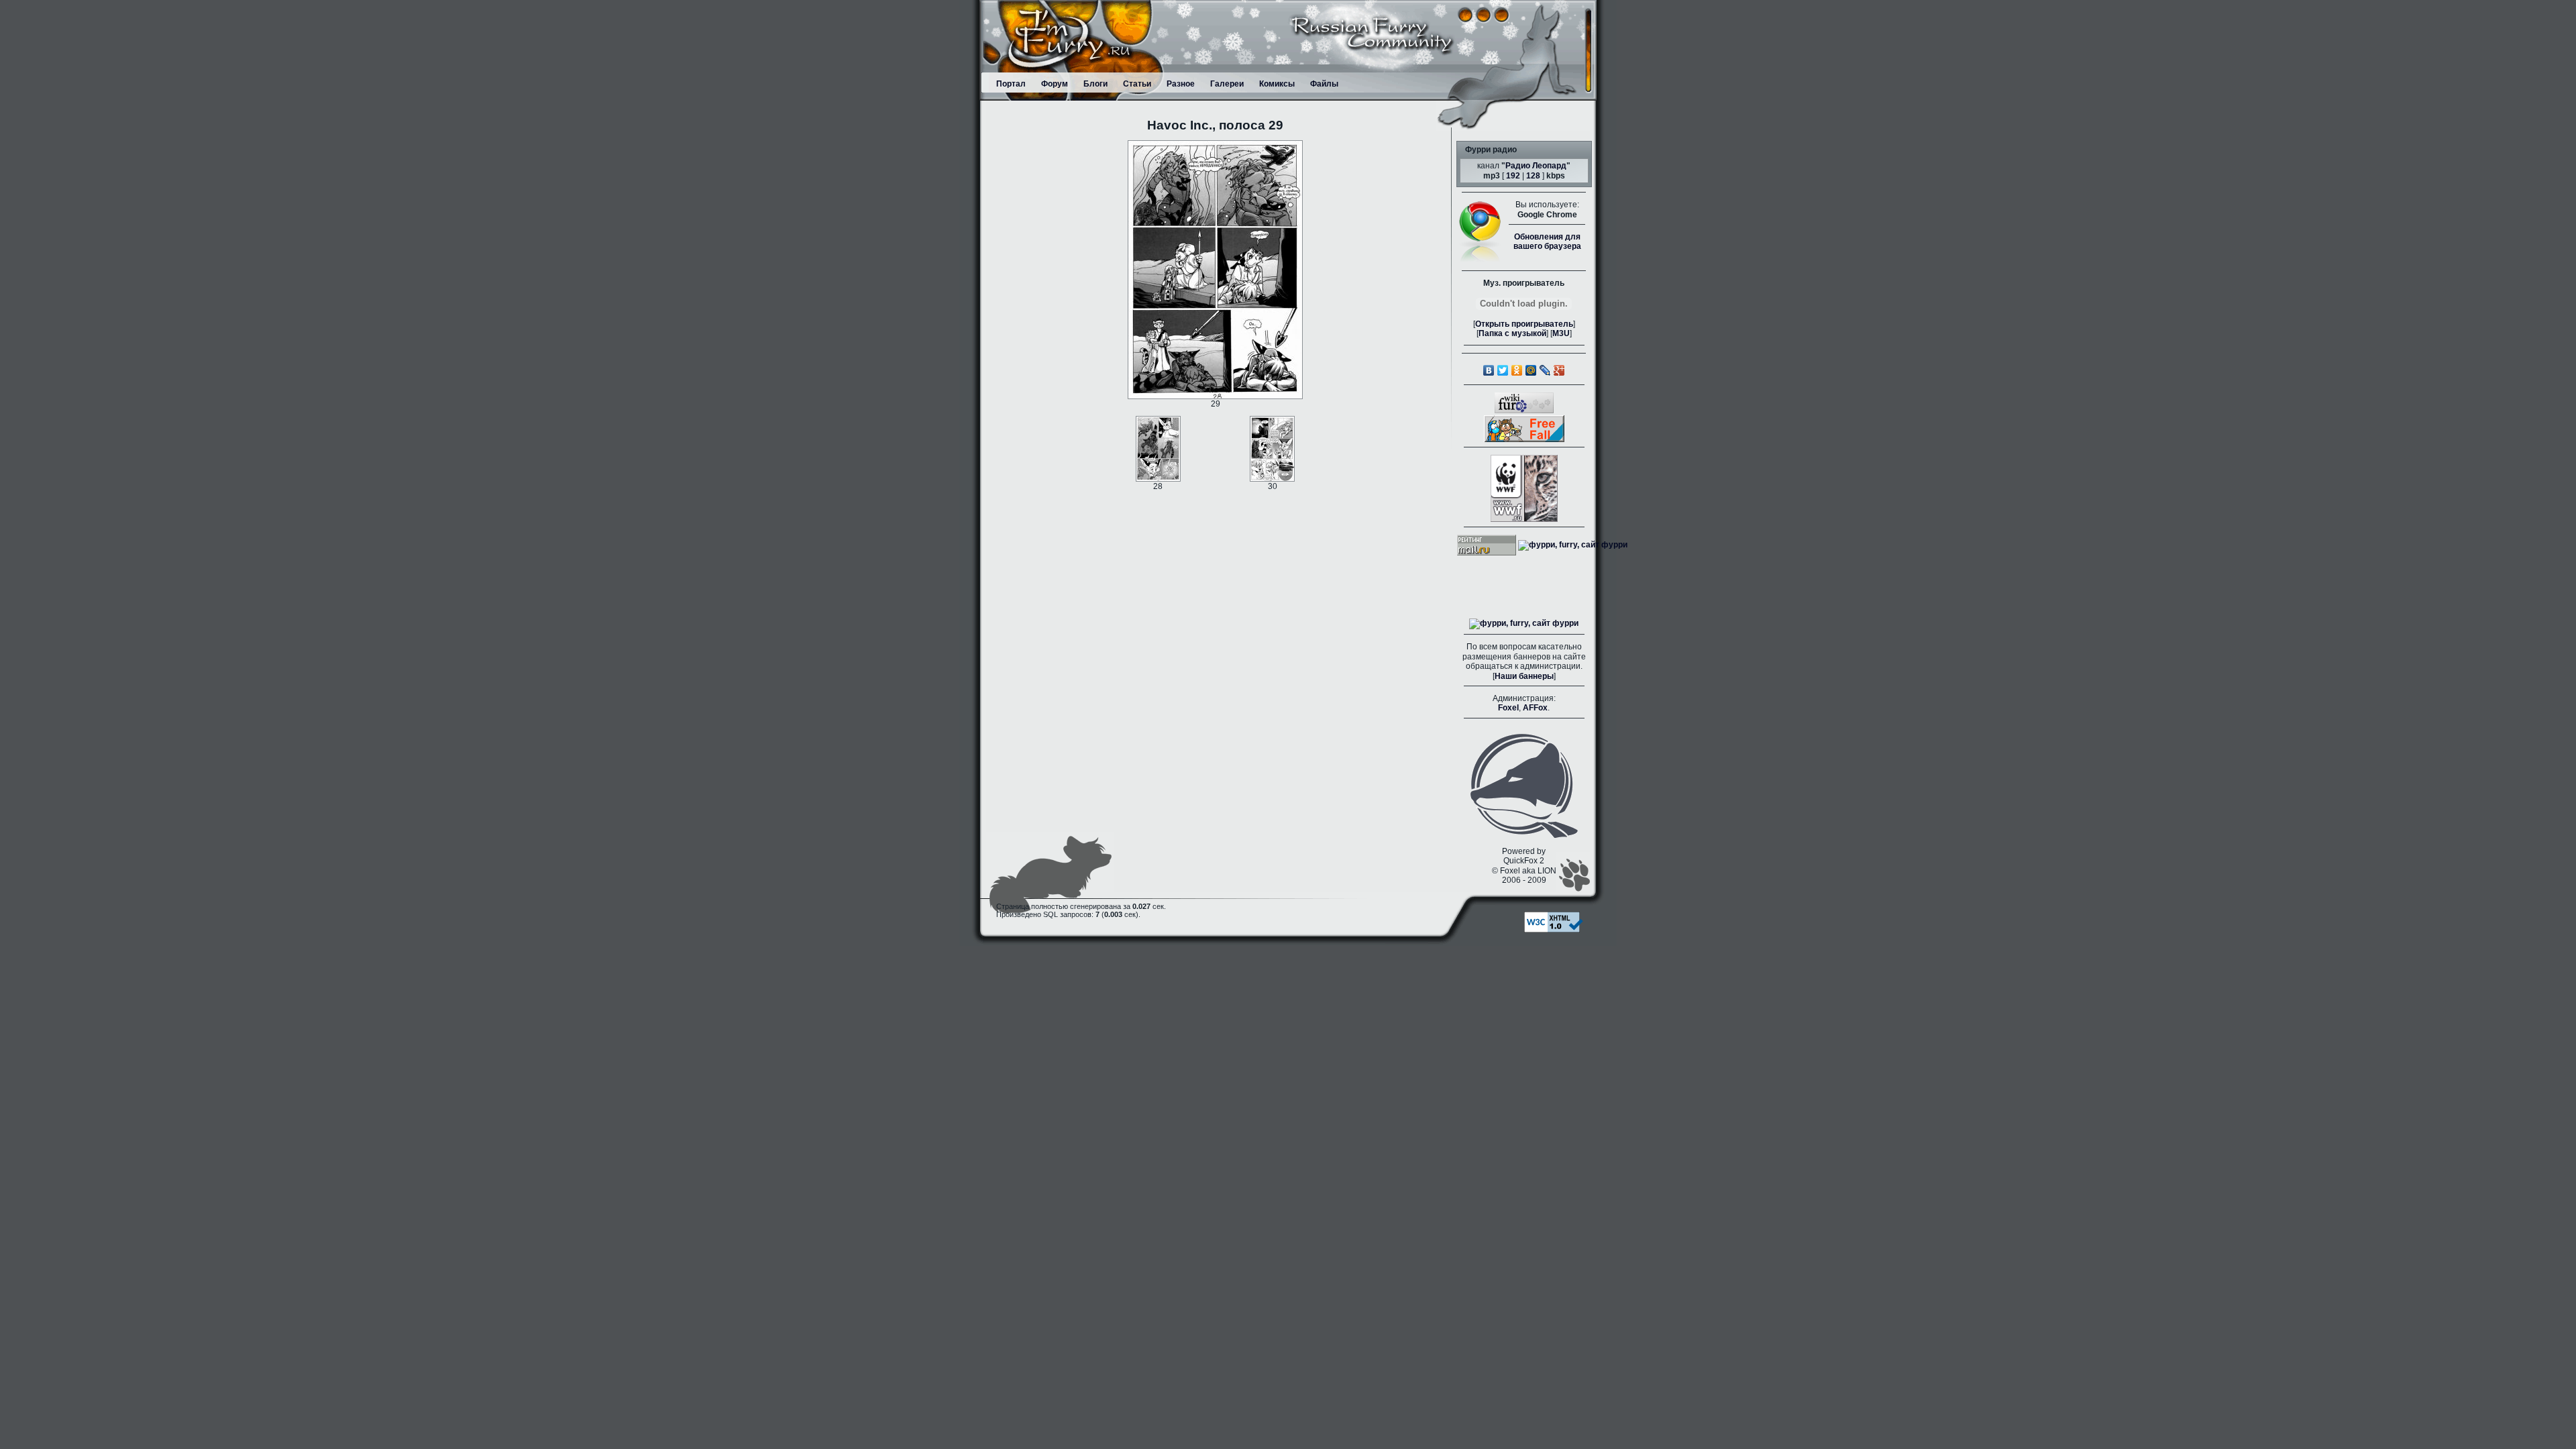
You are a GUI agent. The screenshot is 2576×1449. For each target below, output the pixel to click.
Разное (1181, 84)
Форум (1055, 84)
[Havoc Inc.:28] (1158, 448)
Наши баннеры (1524, 676)
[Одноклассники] (1517, 370)
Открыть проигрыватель (1524, 324)
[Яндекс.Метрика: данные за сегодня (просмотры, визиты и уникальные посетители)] (1524, 624)
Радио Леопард (1536, 166)
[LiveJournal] (1545, 370)
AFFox (1535, 708)
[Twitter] (1503, 370)
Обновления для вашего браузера (1547, 241)
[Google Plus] (1559, 370)
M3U (1561, 333)
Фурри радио (1491, 150)
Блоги (1095, 84)
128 (1533, 176)
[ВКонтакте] (1489, 370)
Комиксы (1277, 84)
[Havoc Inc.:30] (1272, 448)
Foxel (1508, 708)
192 (1513, 176)
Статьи (1137, 84)
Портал (1011, 84)
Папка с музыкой (1512, 333)
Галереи (1227, 84)
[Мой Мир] (1531, 370)
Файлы (1324, 84)
